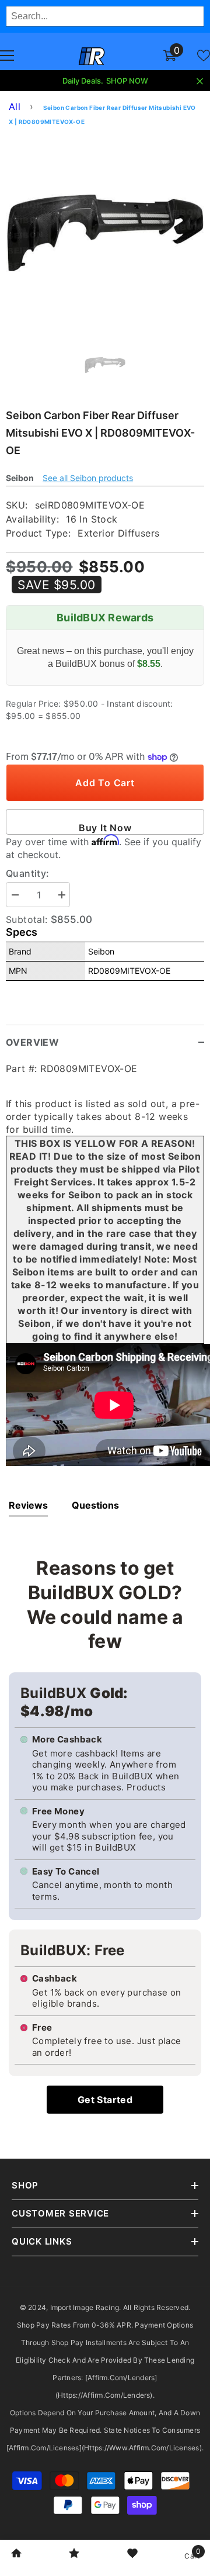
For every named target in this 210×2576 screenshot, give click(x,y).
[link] (16, 2554)
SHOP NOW (127, 81)
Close (200, 82)
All (15, 106)
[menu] (7, 56)
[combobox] (105, 16)
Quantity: (28, 873)
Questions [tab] (95, 1505)
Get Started (105, 2100)
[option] (105, 233)
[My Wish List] (204, 56)
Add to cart (105, 783)
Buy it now (105, 828)
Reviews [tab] (28, 1505)
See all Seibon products (88, 478)
